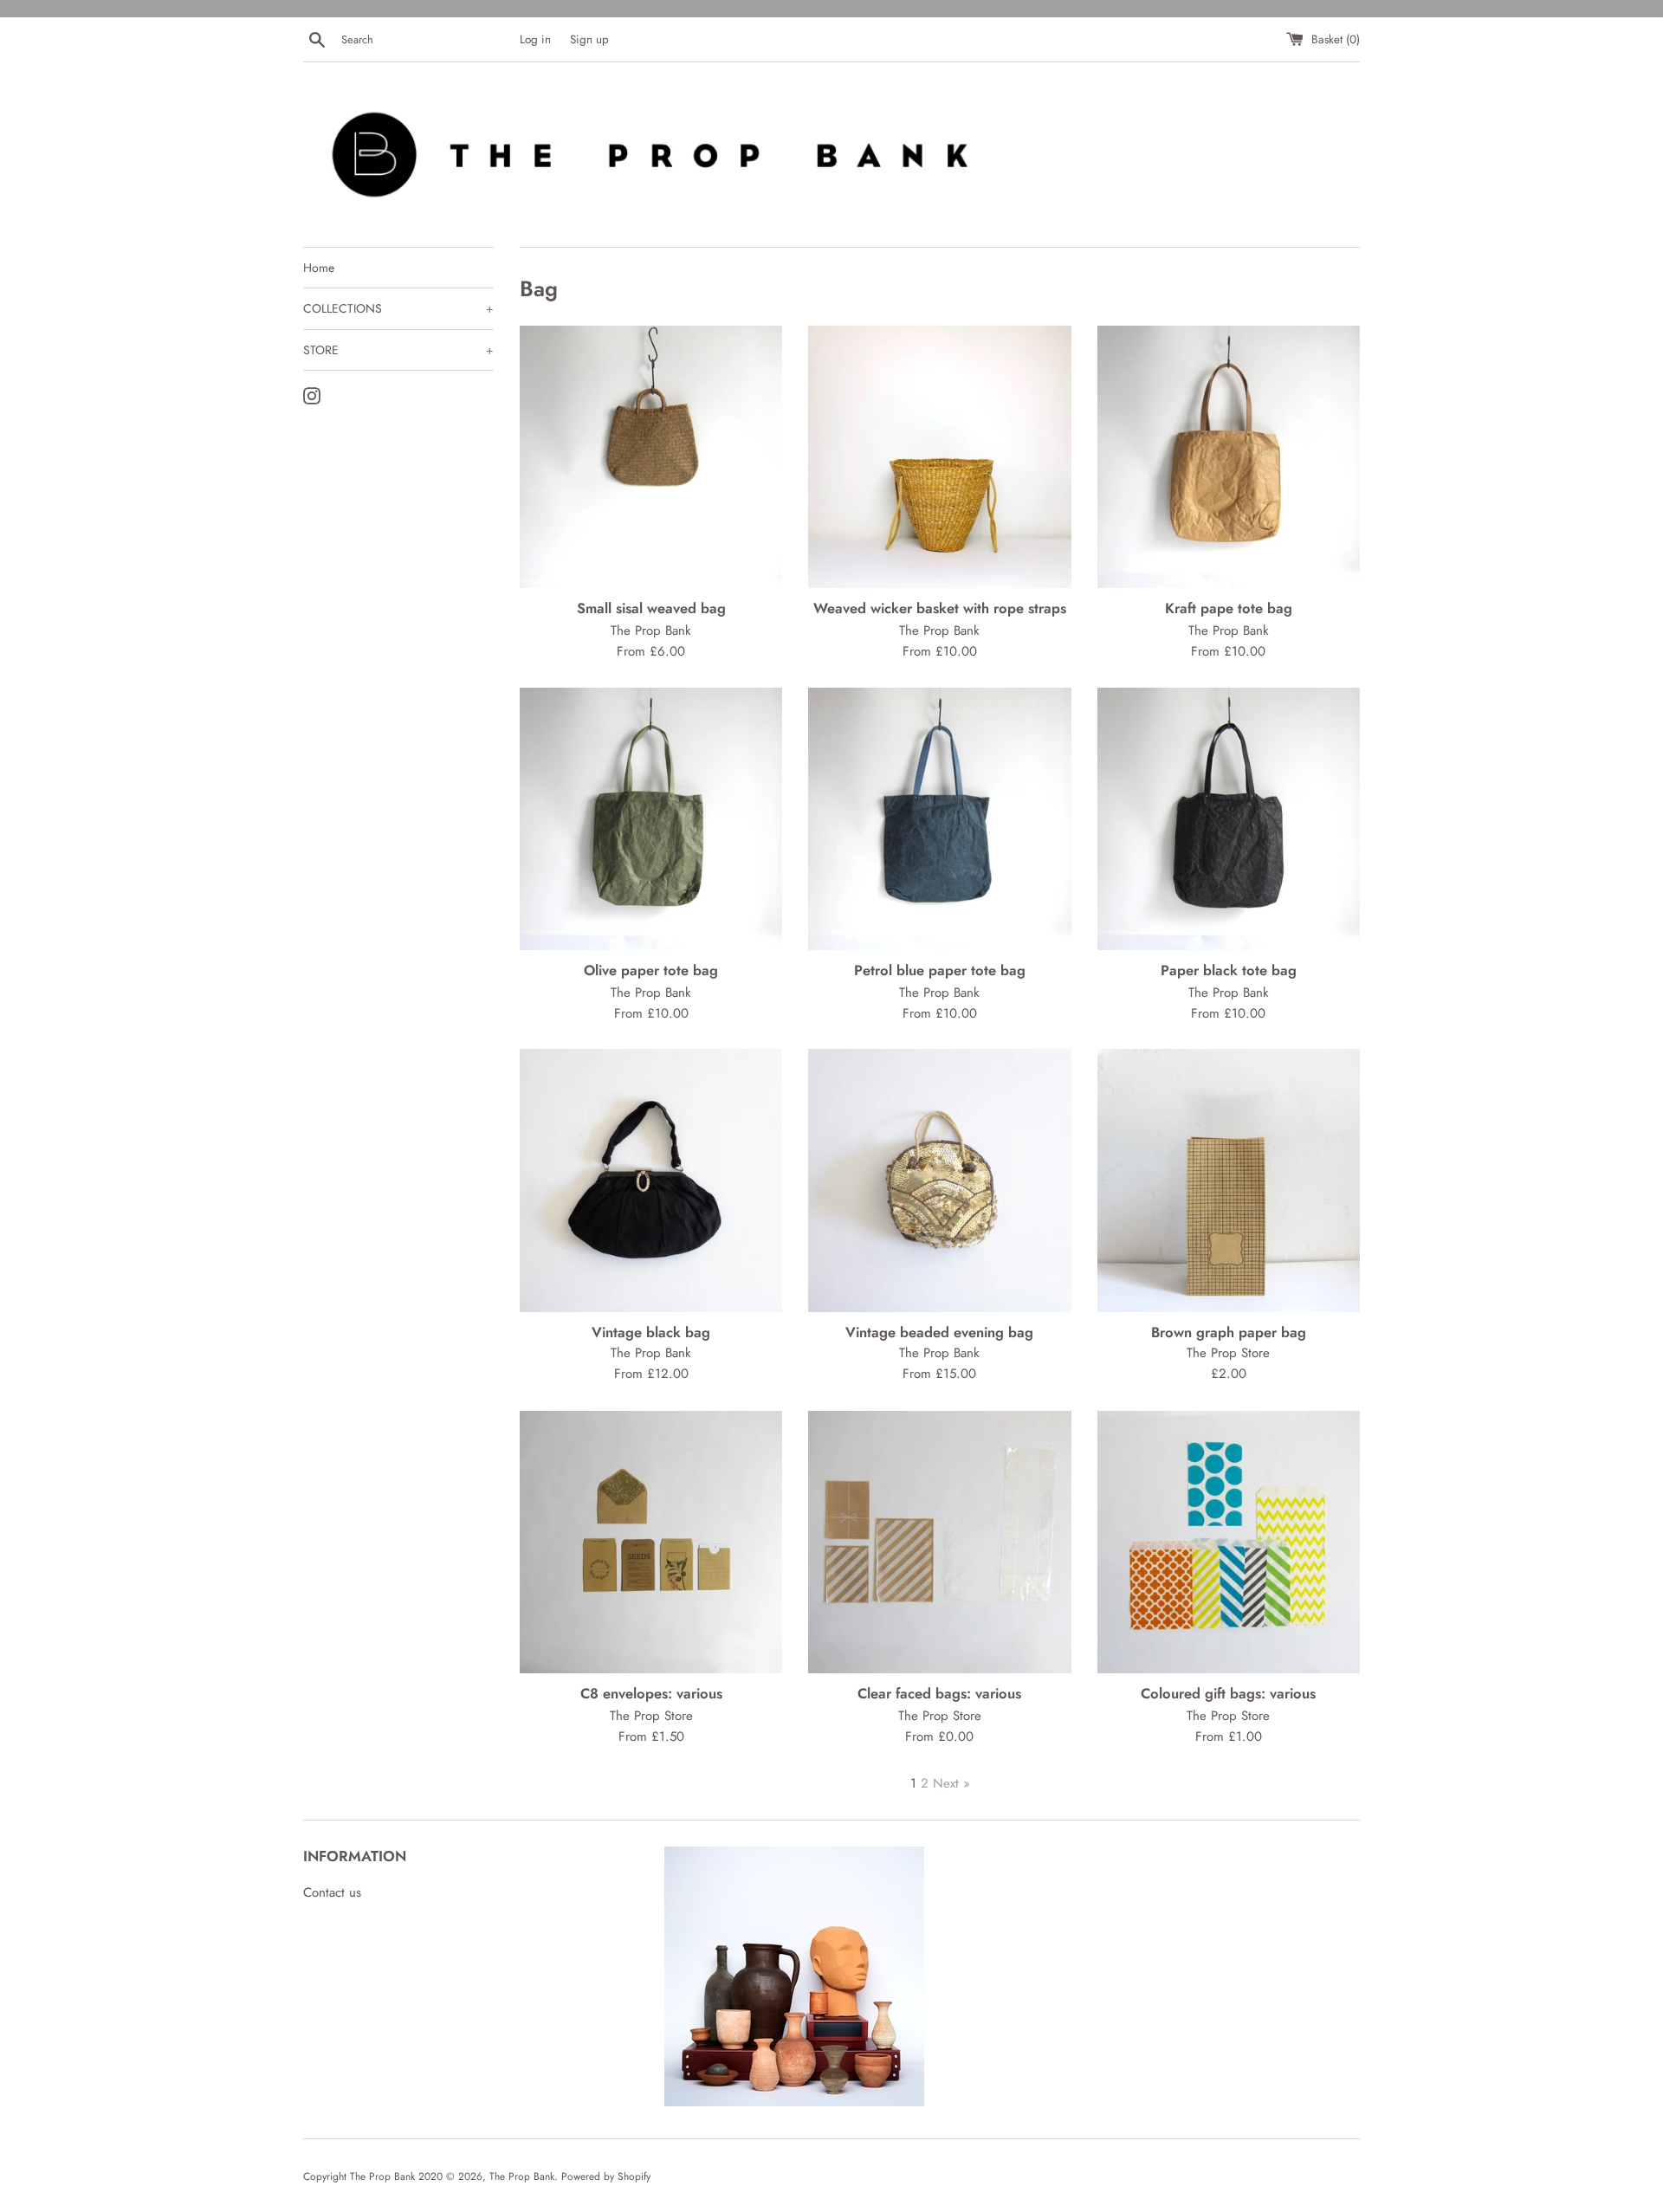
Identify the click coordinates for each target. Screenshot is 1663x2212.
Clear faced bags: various (939, 1693)
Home (319, 268)
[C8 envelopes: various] (651, 1542)
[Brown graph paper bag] (1229, 1180)
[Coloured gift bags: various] (1229, 1542)
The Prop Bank (522, 2176)
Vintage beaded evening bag (939, 1332)
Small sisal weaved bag (651, 608)
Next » (951, 1783)
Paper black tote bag (1229, 970)
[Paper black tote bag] (1229, 819)
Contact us (332, 1892)
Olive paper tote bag (651, 970)
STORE (398, 350)
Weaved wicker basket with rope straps (940, 608)
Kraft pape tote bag (1229, 608)
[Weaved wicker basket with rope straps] (939, 457)
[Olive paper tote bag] (651, 819)
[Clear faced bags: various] (939, 1542)
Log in (535, 39)
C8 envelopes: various (651, 1693)
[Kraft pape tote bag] (1229, 457)
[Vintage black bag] (651, 1180)
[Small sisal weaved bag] (651, 457)
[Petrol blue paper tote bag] (939, 819)
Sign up (589, 39)
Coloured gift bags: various (1228, 1693)
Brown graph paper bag (1229, 1332)
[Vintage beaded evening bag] (939, 1180)
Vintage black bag (651, 1332)
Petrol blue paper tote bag (940, 970)
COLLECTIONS (398, 308)
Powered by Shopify (606, 2176)
